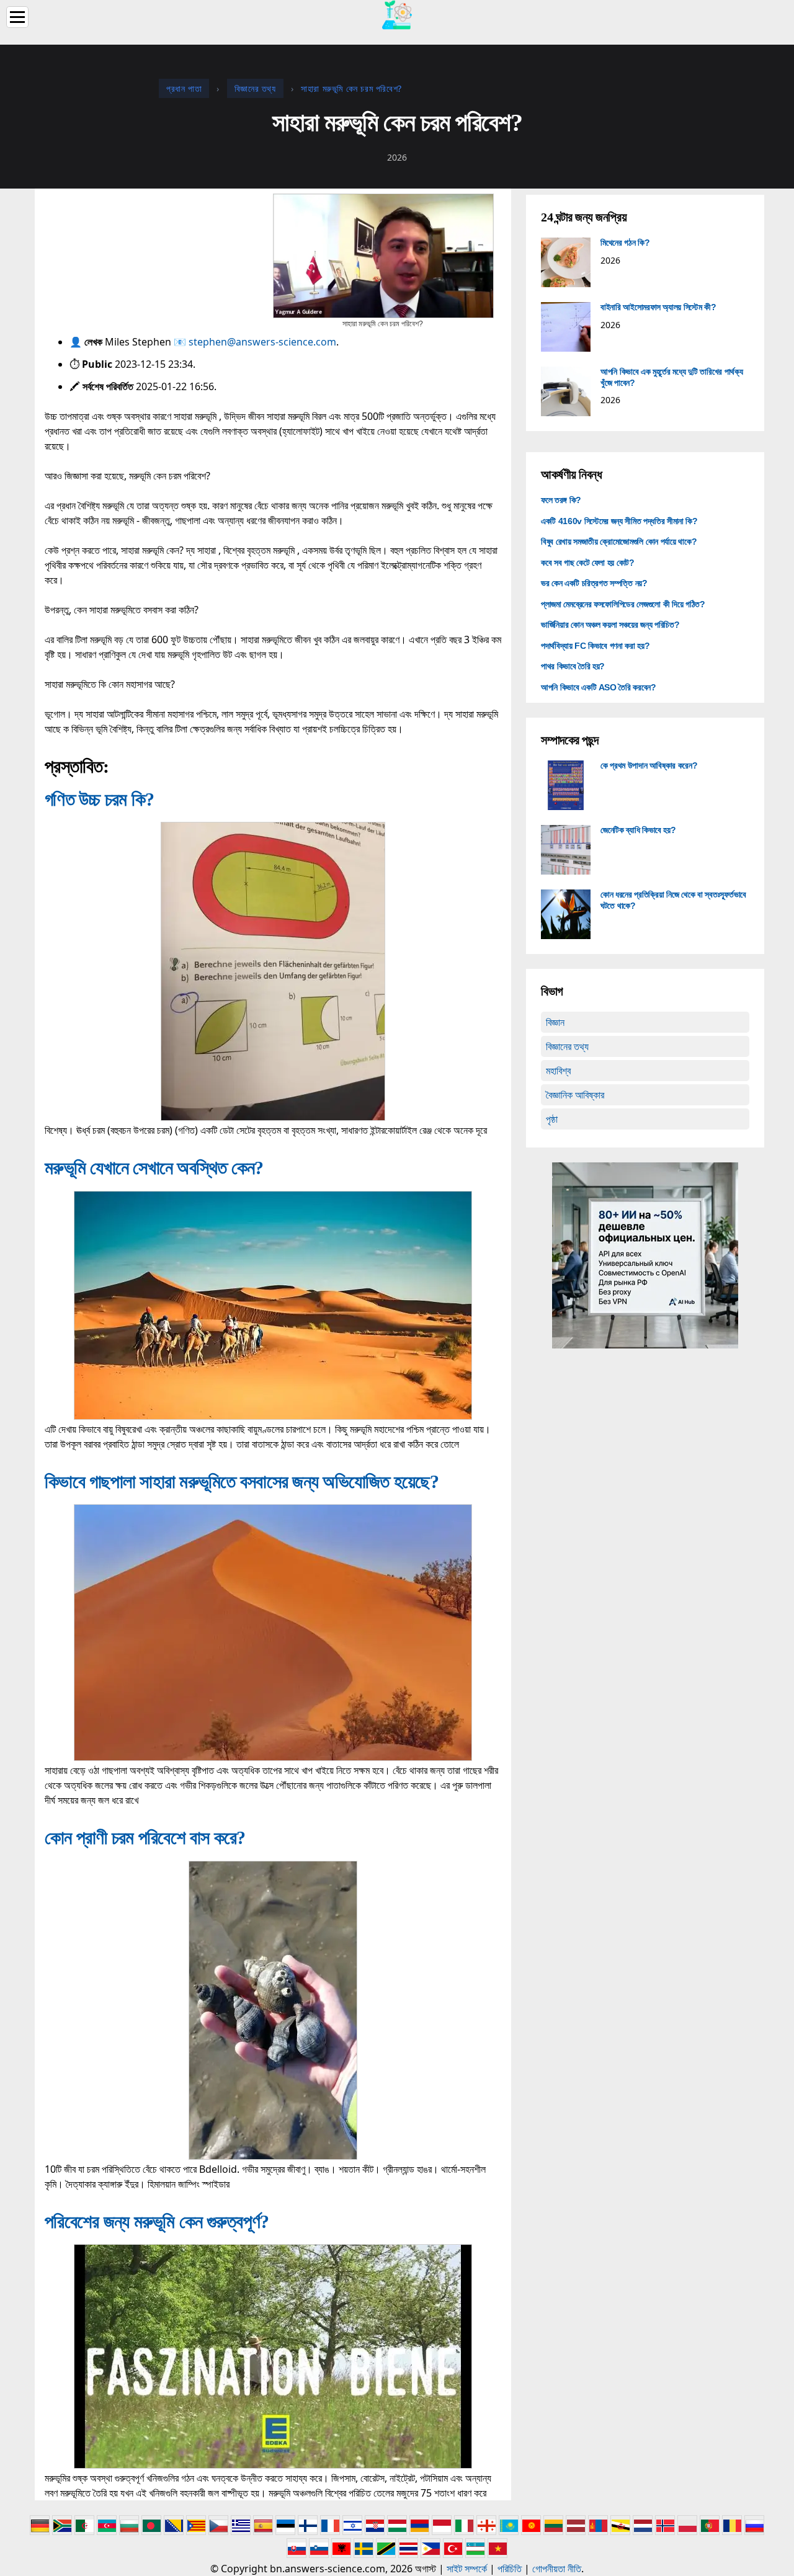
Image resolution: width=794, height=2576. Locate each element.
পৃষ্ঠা (552, 1119)
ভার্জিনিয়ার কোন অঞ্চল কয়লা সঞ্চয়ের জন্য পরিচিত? (610, 625)
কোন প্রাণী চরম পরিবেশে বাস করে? (145, 1838)
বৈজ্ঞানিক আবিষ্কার (575, 1095)
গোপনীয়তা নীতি (557, 2569)
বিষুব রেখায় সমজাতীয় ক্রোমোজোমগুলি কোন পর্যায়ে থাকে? (619, 541)
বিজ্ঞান (555, 1022)
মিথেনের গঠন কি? (625, 243)
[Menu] (17, 17)
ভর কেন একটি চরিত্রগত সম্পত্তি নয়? (594, 583)
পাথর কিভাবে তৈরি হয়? (573, 666)
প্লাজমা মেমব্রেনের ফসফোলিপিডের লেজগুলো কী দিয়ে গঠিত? (623, 604)
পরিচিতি (510, 2569)
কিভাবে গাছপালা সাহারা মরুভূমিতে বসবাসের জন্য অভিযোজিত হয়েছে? (242, 1482)
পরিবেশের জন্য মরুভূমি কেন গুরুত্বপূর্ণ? (157, 2222)
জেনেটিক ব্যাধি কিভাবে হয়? (638, 830)
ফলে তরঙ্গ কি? (561, 500)
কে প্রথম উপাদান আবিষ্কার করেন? (649, 765)
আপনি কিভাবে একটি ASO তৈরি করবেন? (599, 687)
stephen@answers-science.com (262, 342)
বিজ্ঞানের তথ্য (567, 1046)
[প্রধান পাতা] (397, 14)
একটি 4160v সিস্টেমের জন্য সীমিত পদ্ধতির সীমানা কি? (619, 521)
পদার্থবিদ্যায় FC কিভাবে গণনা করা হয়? (595, 646)
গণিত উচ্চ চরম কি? (99, 799)
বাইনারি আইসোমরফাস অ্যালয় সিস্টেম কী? (658, 307)
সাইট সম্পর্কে (467, 2569)
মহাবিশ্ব (558, 1071)
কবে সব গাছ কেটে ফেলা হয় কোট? (588, 563)
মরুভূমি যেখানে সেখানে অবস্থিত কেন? (154, 1168)
